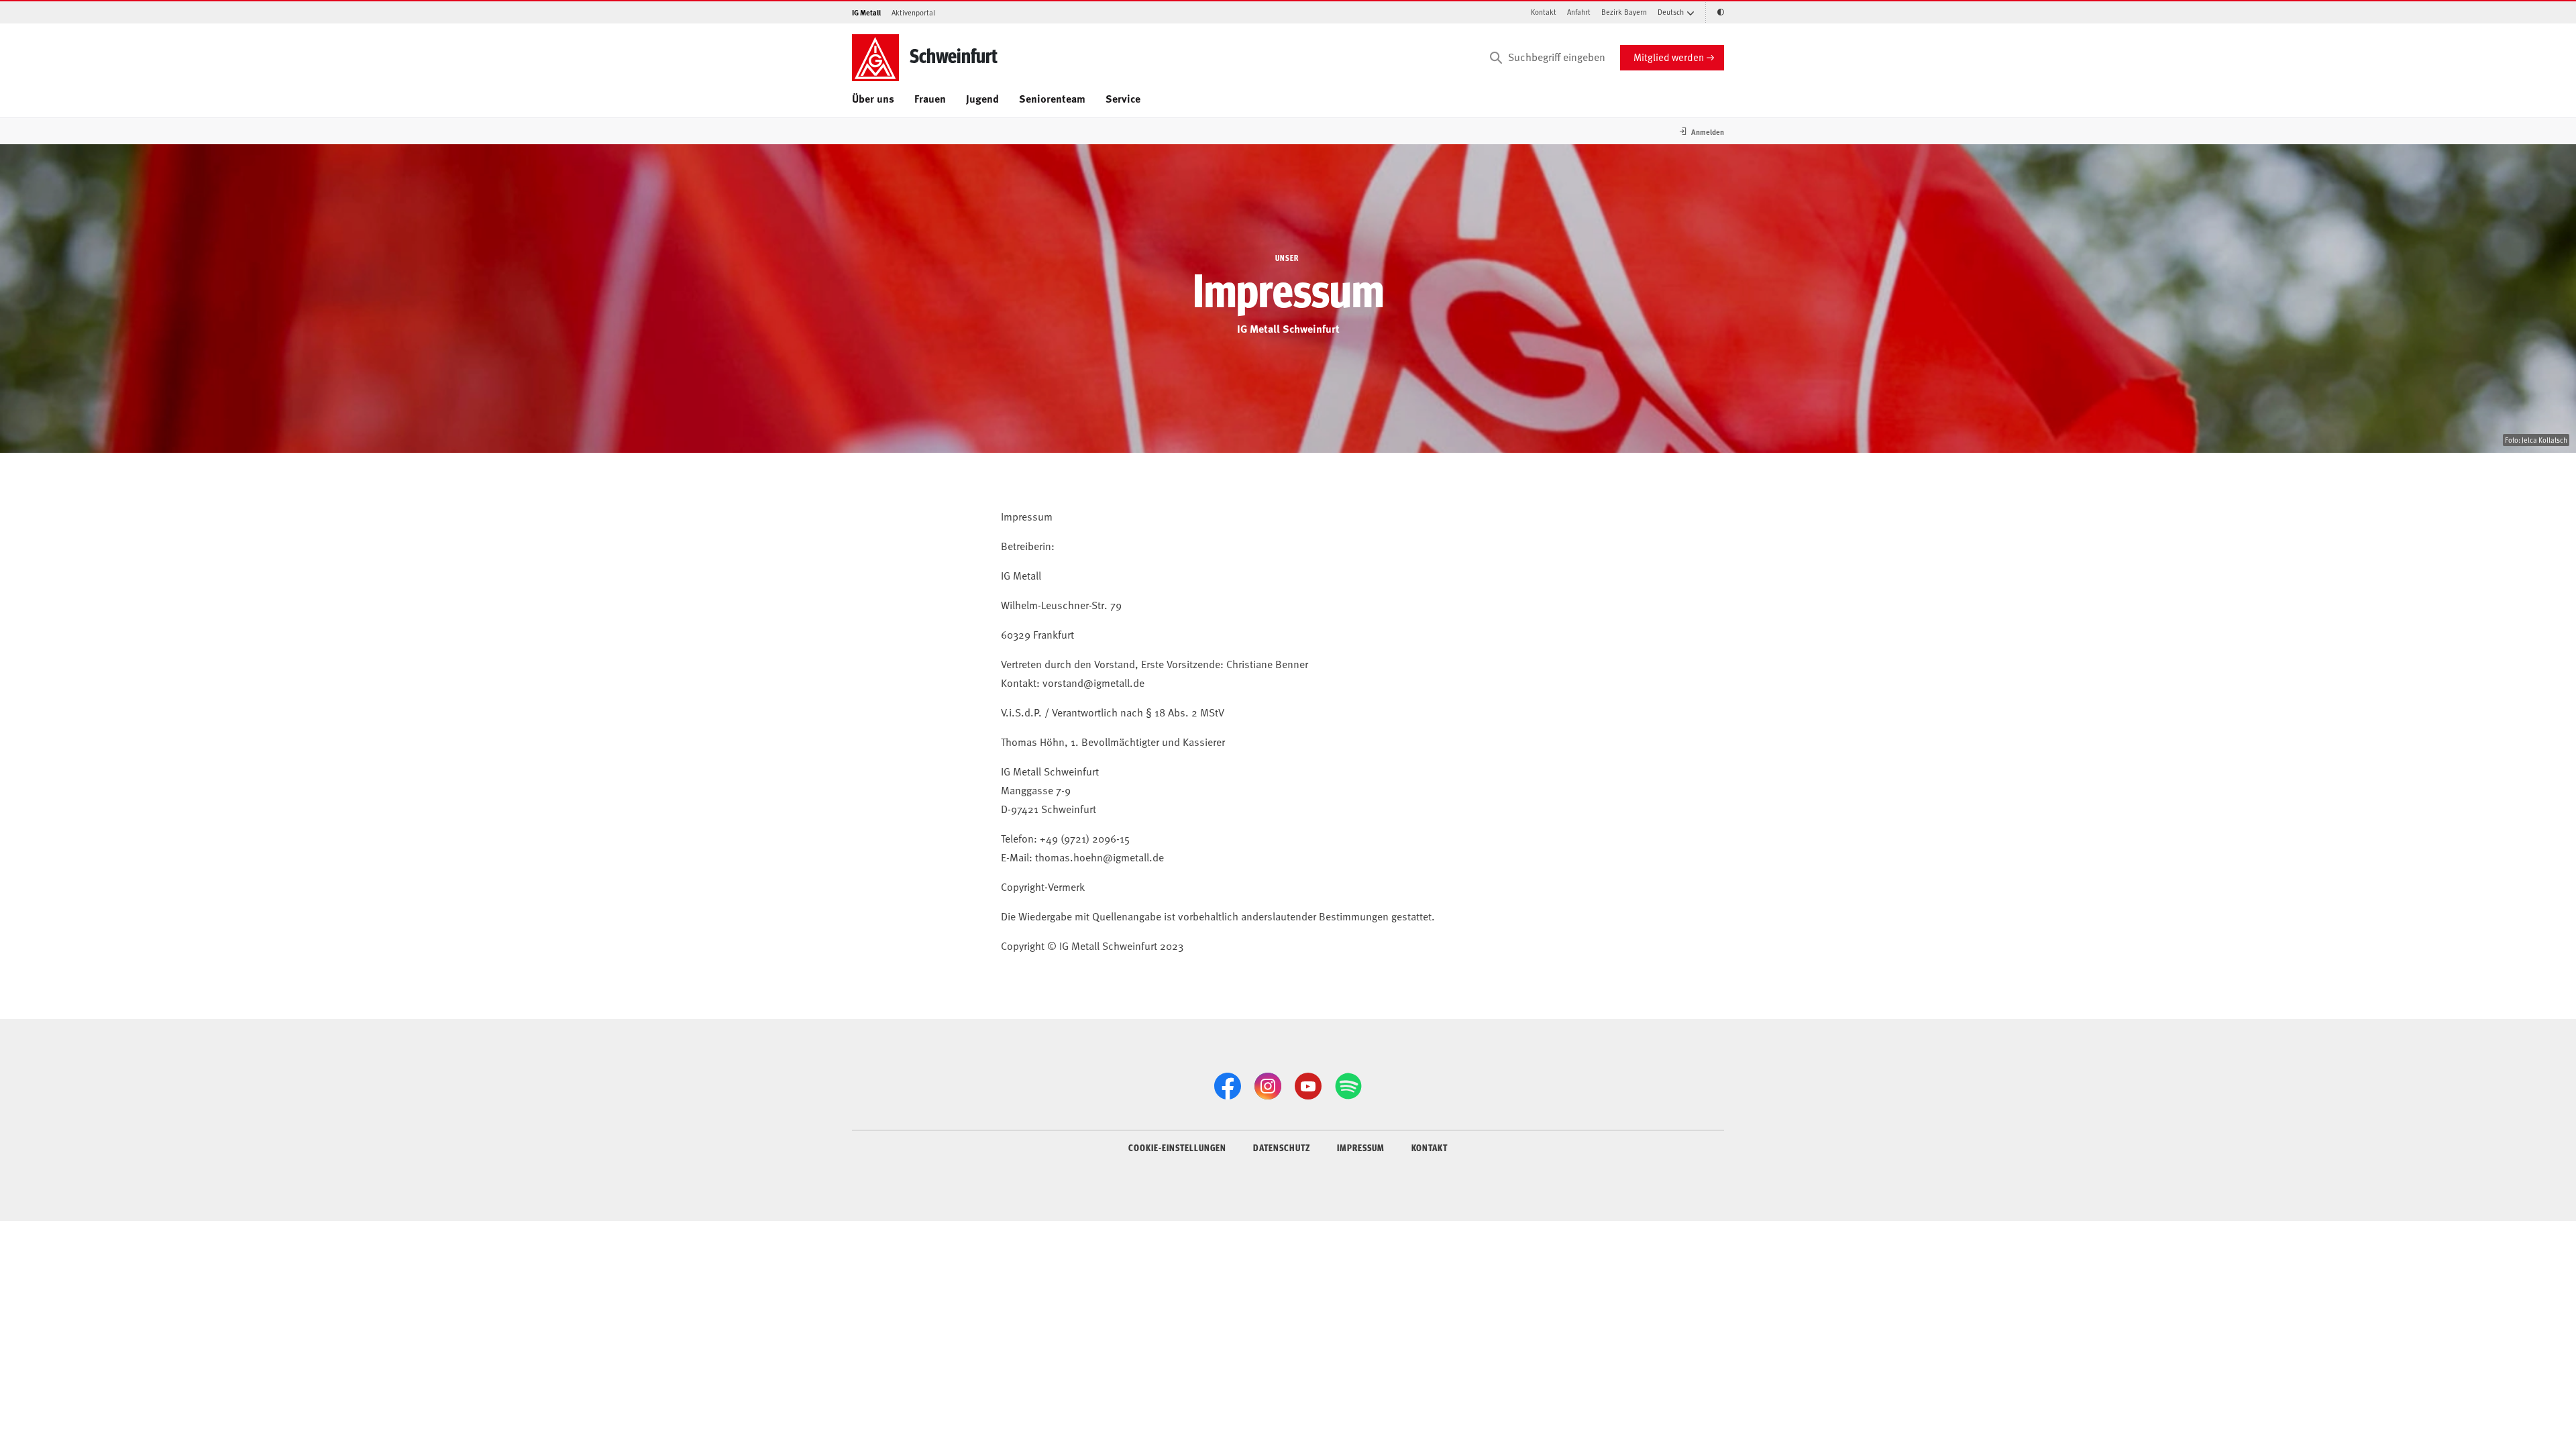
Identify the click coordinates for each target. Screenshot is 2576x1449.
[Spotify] (1348, 1086)
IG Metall (866, 12)
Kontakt (1544, 12)
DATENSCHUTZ (1282, 1147)
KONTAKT (1430, 1147)
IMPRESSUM (1361, 1147)
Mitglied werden (1669, 57)
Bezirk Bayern (1624, 12)
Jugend (982, 98)
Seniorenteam (1052, 98)
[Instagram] (1268, 1086)
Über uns (873, 98)
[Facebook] (1228, 1086)
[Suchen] (1496, 58)
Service (1123, 98)
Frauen (930, 98)
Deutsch (1671, 12)
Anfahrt (1579, 12)
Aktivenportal (913, 12)
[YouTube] (1308, 1086)
